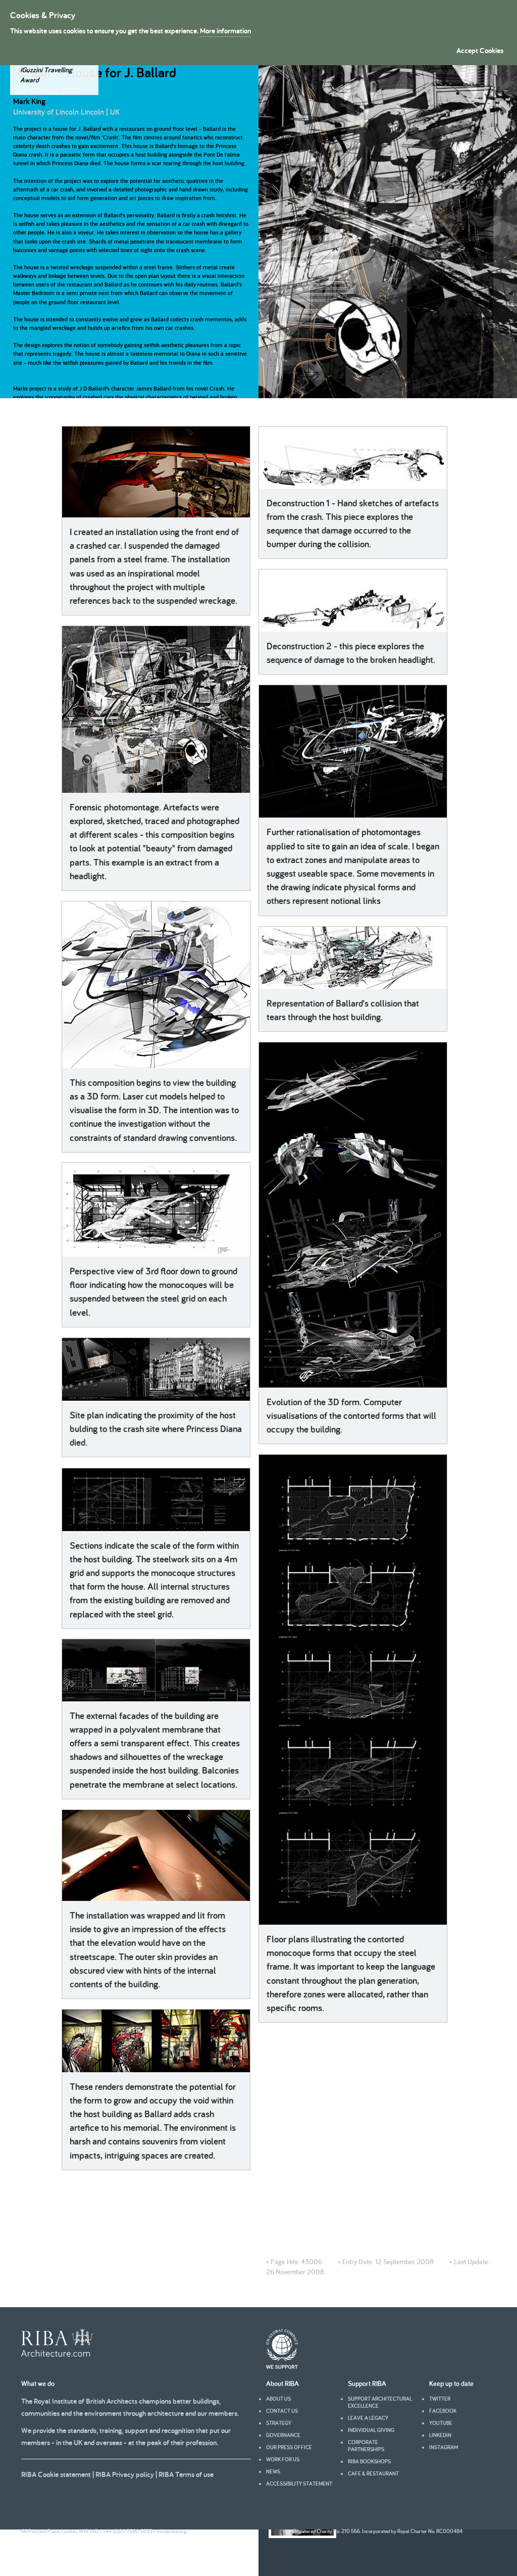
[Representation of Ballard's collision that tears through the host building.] (353, 958)
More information (225, 31)
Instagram (444, 2447)
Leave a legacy (368, 2418)
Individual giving (371, 2430)
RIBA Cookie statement (56, 2474)
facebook (443, 2411)
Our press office (289, 2447)
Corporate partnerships (366, 2446)
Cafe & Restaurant (373, 2473)
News (273, 2471)
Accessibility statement (299, 2484)
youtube (441, 2423)
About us (278, 2399)
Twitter (440, 2399)
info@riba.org (172, 2531)
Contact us (282, 2411)
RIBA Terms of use (186, 2474)
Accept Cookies (480, 50)
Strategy (279, 2423)
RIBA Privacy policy (125, 2474)
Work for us (283, 2459)
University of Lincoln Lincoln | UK (66, 112)
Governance (283, 2435)
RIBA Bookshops (369, 2461)
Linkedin (440, 2435)
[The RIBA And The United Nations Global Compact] (282, 2366)
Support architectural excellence (380, 2402)
